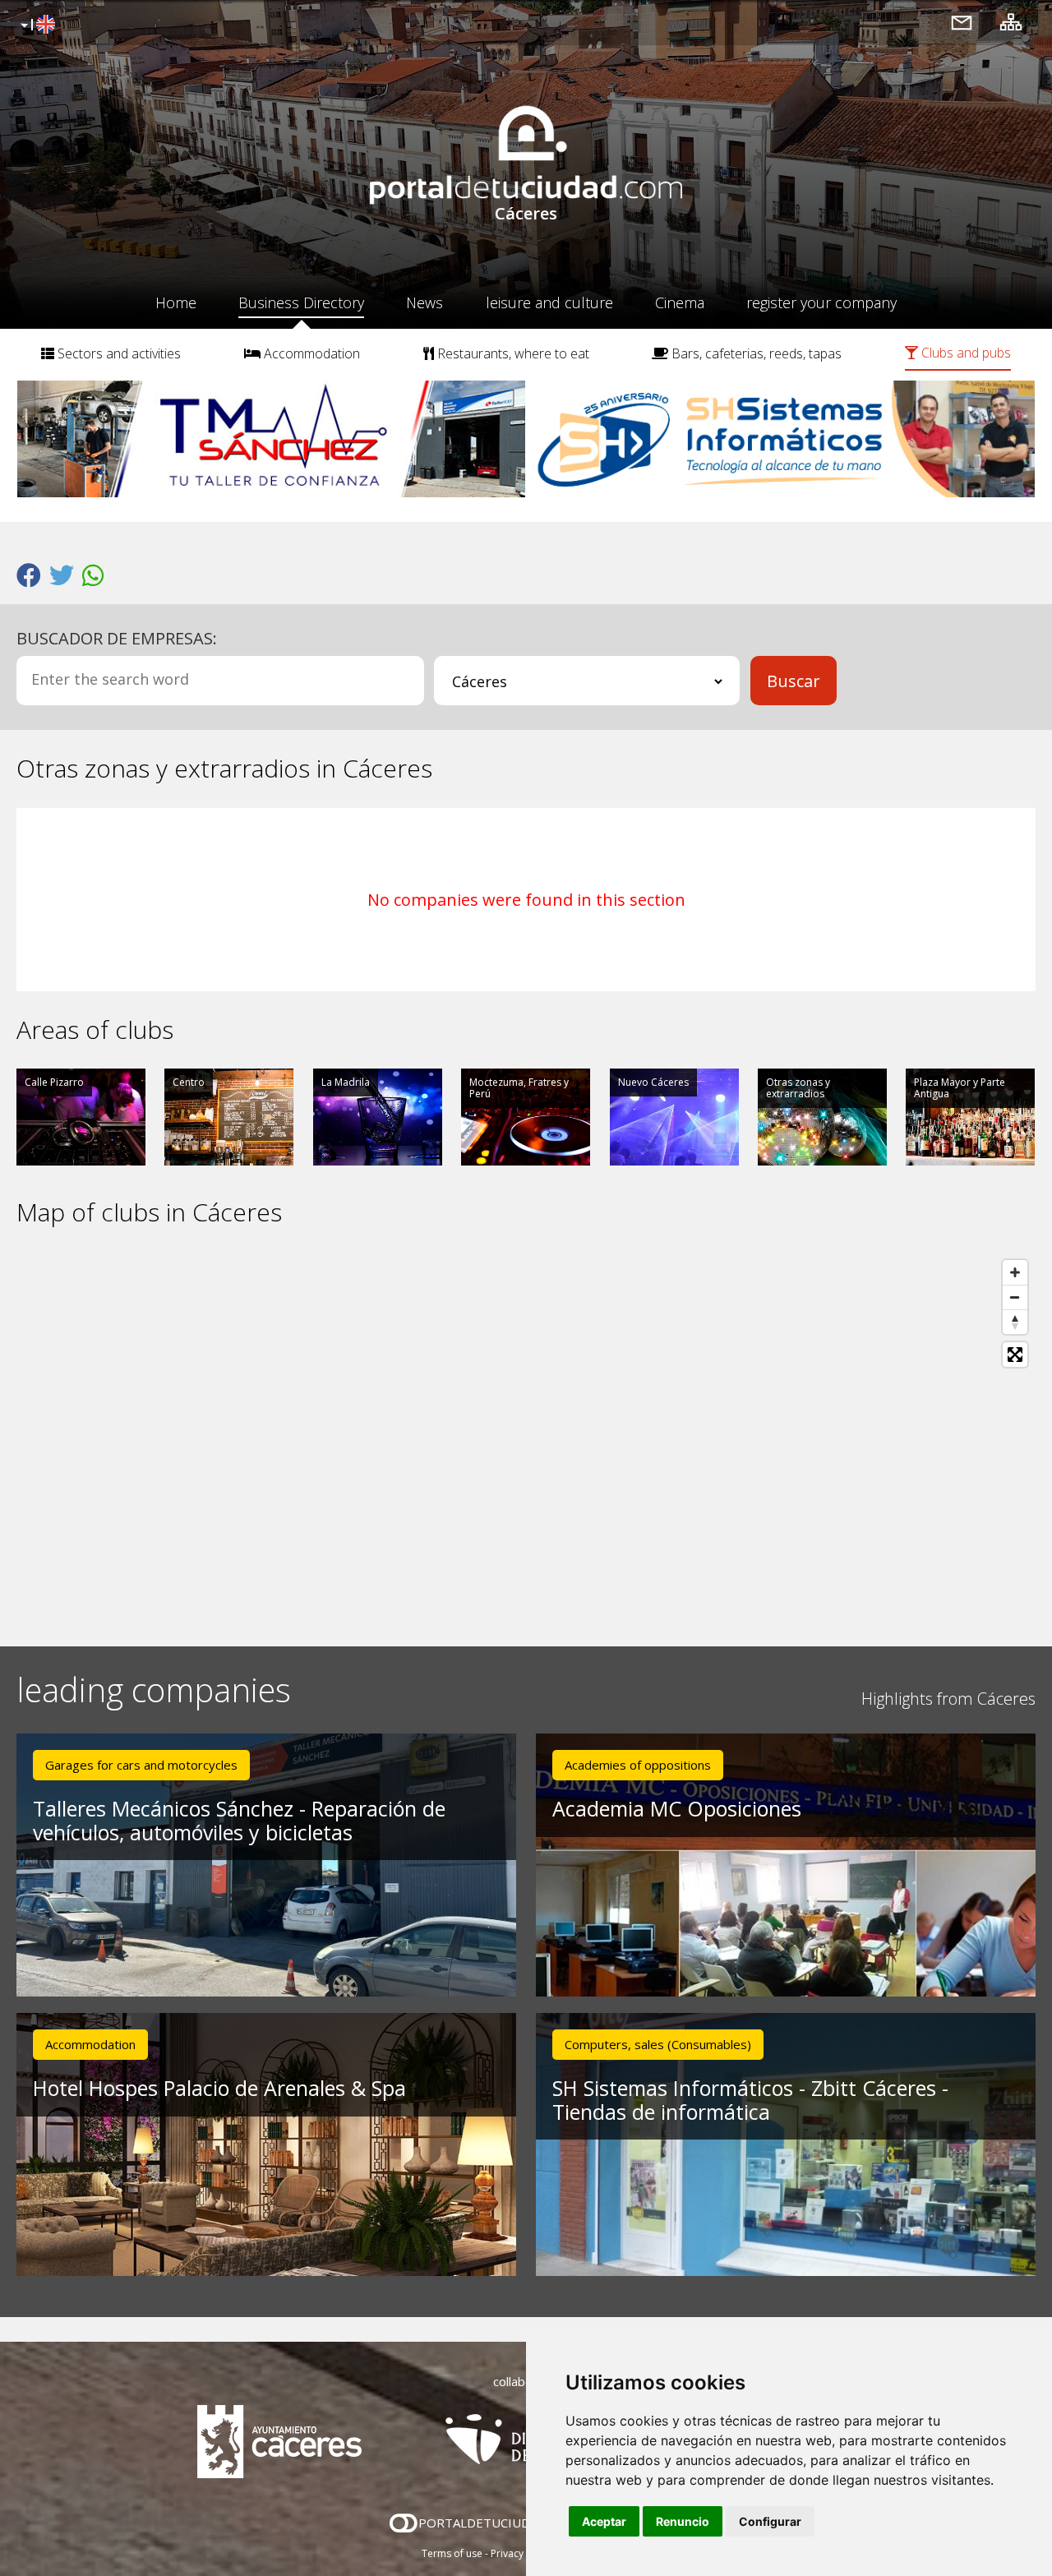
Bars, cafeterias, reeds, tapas (755, 353)
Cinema (680, 302)
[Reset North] (1015, 1322)
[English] (36, 25)
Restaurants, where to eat (512, 353)
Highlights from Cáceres (948, 1699)
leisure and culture (549, 302)
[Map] (526, 1437)
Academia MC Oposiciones (677, 1808)
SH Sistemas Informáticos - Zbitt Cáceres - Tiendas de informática (750, 2100)
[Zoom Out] (1015, 1297)
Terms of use (452, 2553)
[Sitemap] (1011, 22)
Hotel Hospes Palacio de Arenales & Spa (219, 2088)
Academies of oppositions (638, 1765)
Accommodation (310, 353)
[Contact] (962, 22)
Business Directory (301, 302)
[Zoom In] (1015, 1272)
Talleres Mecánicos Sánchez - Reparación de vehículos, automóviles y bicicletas (239, 1820)
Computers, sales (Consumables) (658, 2044)
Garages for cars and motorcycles (141, 1765)
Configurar (770, 2521)
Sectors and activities (118, 353)
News (424, 302)
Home (176, 302)
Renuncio (683, 2521)
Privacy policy (522, 2553)
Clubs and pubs (964, 353)
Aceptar (604, 2521)
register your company (821, 302)
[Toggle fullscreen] (1015, 1355)
